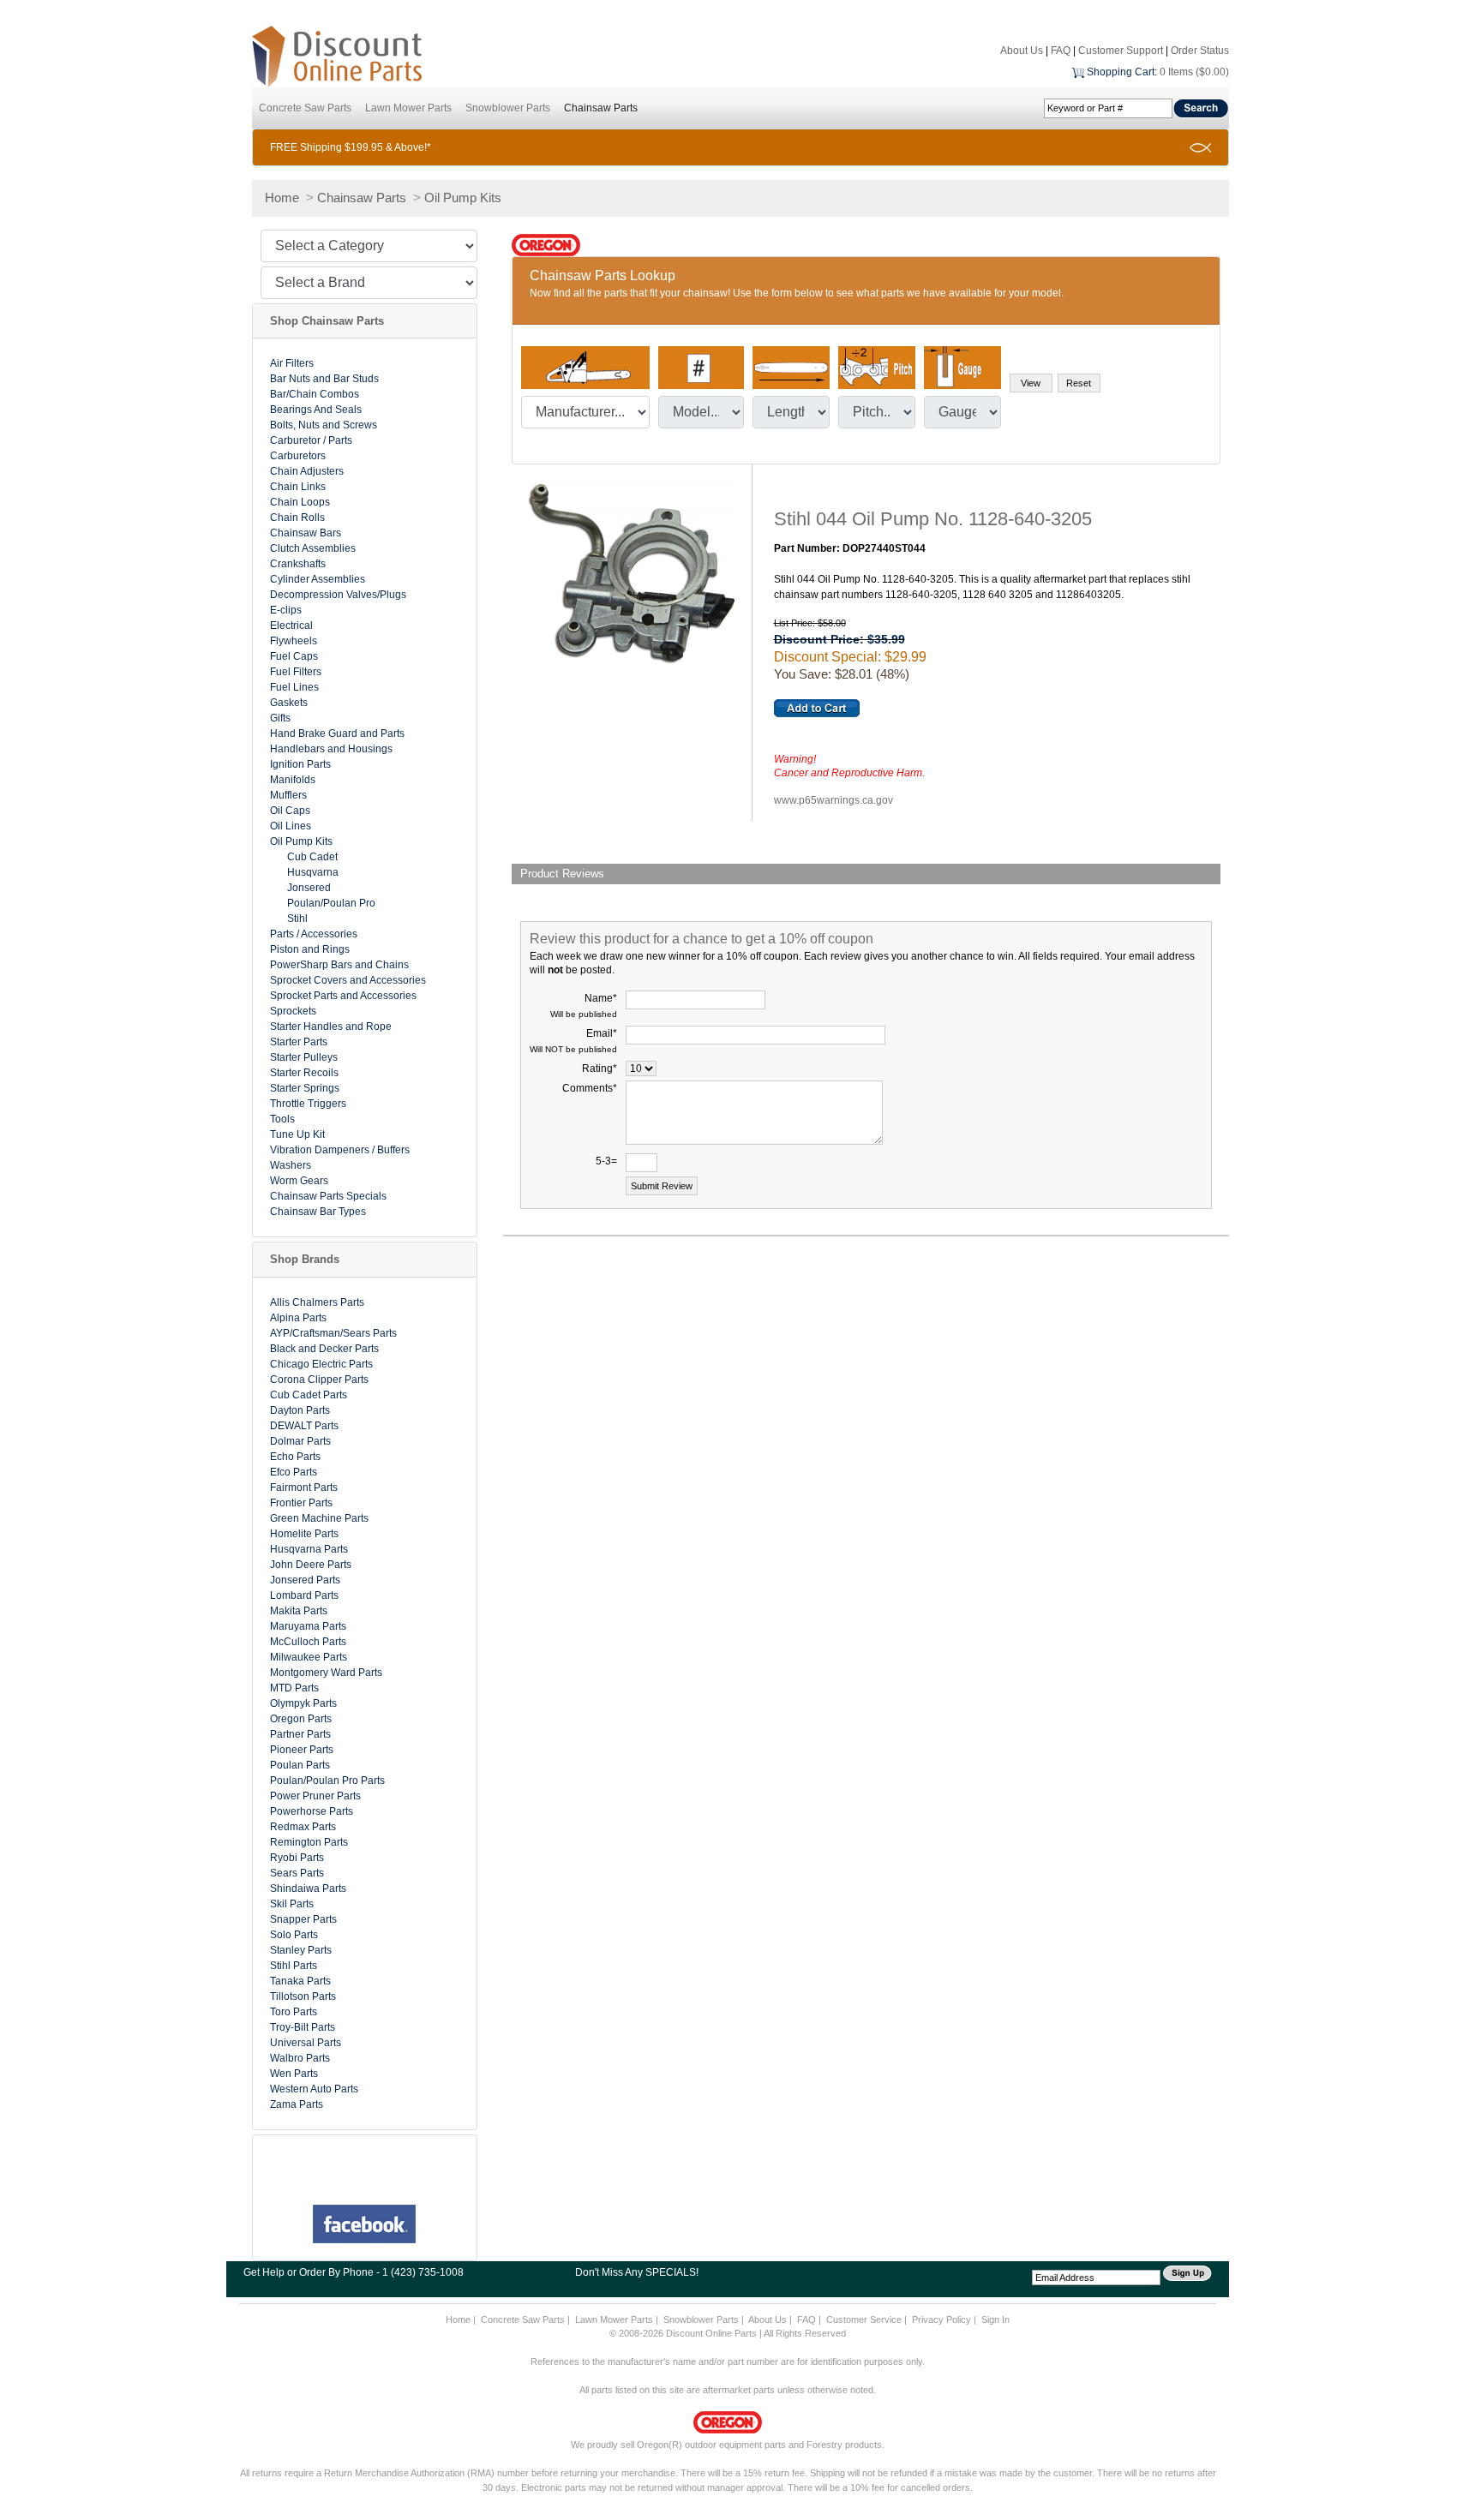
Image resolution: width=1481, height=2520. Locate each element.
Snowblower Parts (508, 108)
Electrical (291, 626)
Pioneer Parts (302, 1750)
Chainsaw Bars (306, 533)
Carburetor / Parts (311, 440)
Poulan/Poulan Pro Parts (327, 1781)
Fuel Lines (294, 687)
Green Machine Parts (319, 1518)
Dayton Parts (300, 1410)
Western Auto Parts (314, 2089)
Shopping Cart (1121, 72)
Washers (291, 1165)
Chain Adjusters (307, 471)
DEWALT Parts (304, 1426)
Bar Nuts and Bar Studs (324, 379)
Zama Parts (297, 2104)
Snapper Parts (303, 1919)
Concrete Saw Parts (305, 108)
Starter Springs (305, 1088)
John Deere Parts (311, 1565)
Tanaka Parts (300, 1981)
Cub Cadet (312, 857)
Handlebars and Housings (331, 749)
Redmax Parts (303, 1827)
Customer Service (864, 2319)
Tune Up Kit (297, 1134)
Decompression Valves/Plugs (338, 595)
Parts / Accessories (314, 934)
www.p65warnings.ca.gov (833, 800)
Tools (282, 1119)
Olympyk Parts (303, 1703)
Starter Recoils (304, 1073)
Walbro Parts (300, 2058)
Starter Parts (299, 1042)
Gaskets (289, 703)
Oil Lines (291, 826)
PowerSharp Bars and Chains (339, 965)
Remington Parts (309, 1842)
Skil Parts (292, 1904)
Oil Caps (290, 811)
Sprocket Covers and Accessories (348, 980)
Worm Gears (299, 1181)
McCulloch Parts (308, 1642)
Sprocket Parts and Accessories (343, 996)
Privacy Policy (941, 2319)
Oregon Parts (301, 1719)
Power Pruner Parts (315, 1796)
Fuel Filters (296, 672)
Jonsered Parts (305, 1580)
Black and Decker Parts (324, 1349)
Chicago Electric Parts (321, 1364)
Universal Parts (306, 2043)
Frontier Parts (301, 1503)
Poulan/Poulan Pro (331, 903)
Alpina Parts (298, 1318)
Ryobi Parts (297, 1858)
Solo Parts (294, 1935)
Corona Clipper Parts (319, 1380)
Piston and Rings (310, 949)
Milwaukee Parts (309, 1657)
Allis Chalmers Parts (317, 1302)
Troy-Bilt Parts (303, 2027)
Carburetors (298, 456)
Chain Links (298, 487)
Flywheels (294, 641)
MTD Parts (294, 1688)
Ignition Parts (300, 764)
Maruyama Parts (308, 1626)
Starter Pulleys (304, 1057)
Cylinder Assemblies (318, 579)
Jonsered (309, 888)
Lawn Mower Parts (408, 108)
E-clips (286, 610)
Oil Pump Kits (463, 198)
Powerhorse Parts (312, 1811)
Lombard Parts (304, 1595)
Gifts (280, 718)
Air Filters (292, 363)
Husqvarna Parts (309, 1549)
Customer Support (1121, 51)
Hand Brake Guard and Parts (337, 733)
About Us (1022, 51)
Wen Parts (294, 2074)
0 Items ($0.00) (1194, 72)
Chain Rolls (297, 518)
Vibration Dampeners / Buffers (340, 1150)
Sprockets (293, 1011)
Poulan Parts (300, 1765)
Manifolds (293, 780)
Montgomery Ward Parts (326, 1673)
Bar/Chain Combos (315, 394)
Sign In (995, 2319)
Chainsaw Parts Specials (328, 1196)
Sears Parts (297, 1873)
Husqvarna (313, 872)
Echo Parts (295, 1457)
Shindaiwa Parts (308, 1889)
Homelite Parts (304, 1534)
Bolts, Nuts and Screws (324, 425)
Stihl (297, 919)
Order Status (1200, 51)
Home (282, 198)
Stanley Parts (301, 1950)
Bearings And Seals (316, 410)
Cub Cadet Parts (309, 1395)
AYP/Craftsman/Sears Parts (333, 1333)
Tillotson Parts (303, 1996)
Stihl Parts (294, 1966)
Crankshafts (298, 564)
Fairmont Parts (304, 1487)
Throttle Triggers (308, 1104)
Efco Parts (294, 1472)
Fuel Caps (294, 656)
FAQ (1061, 51)
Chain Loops (300, 502)
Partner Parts (300, 1734)
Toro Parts (294, 2012)
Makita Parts (299, 1611)
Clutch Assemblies (313, 548)
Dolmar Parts (300, 1441)
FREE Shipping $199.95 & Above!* (351, 147)
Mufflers (288, 795)
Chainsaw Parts (601, 108)
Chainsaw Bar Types (318, 1212)
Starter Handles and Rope (331, 1027)
